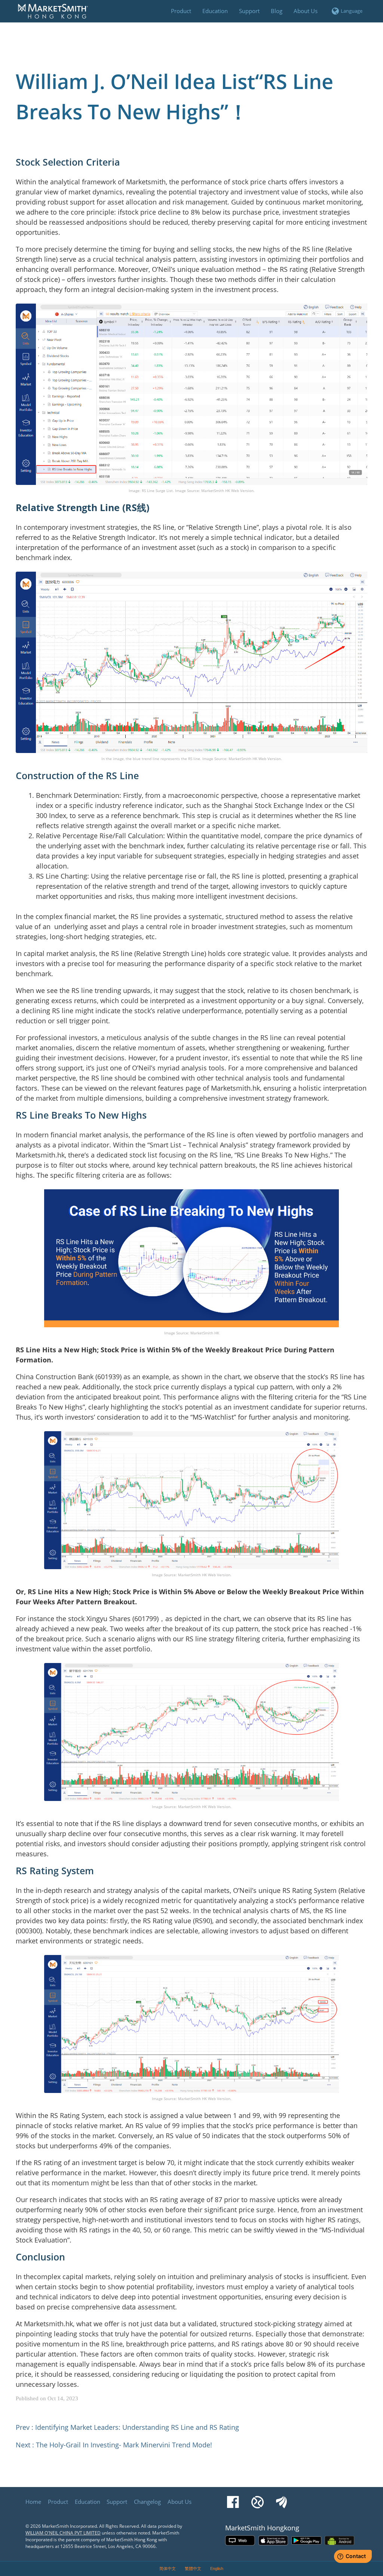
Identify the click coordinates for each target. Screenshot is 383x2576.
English (217, 2569)
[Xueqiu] (258, 2499)
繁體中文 (193, 2569)
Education (88, 2502)
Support (117, 2502)
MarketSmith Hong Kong (56, 15)
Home (33, 2502)
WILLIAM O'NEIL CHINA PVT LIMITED (63, 2533)
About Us (180, 2502)
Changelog (147, 2502)
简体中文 (168, 2569)
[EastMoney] (281, 2499)
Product (58, 2502)
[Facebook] (233, 2499)
